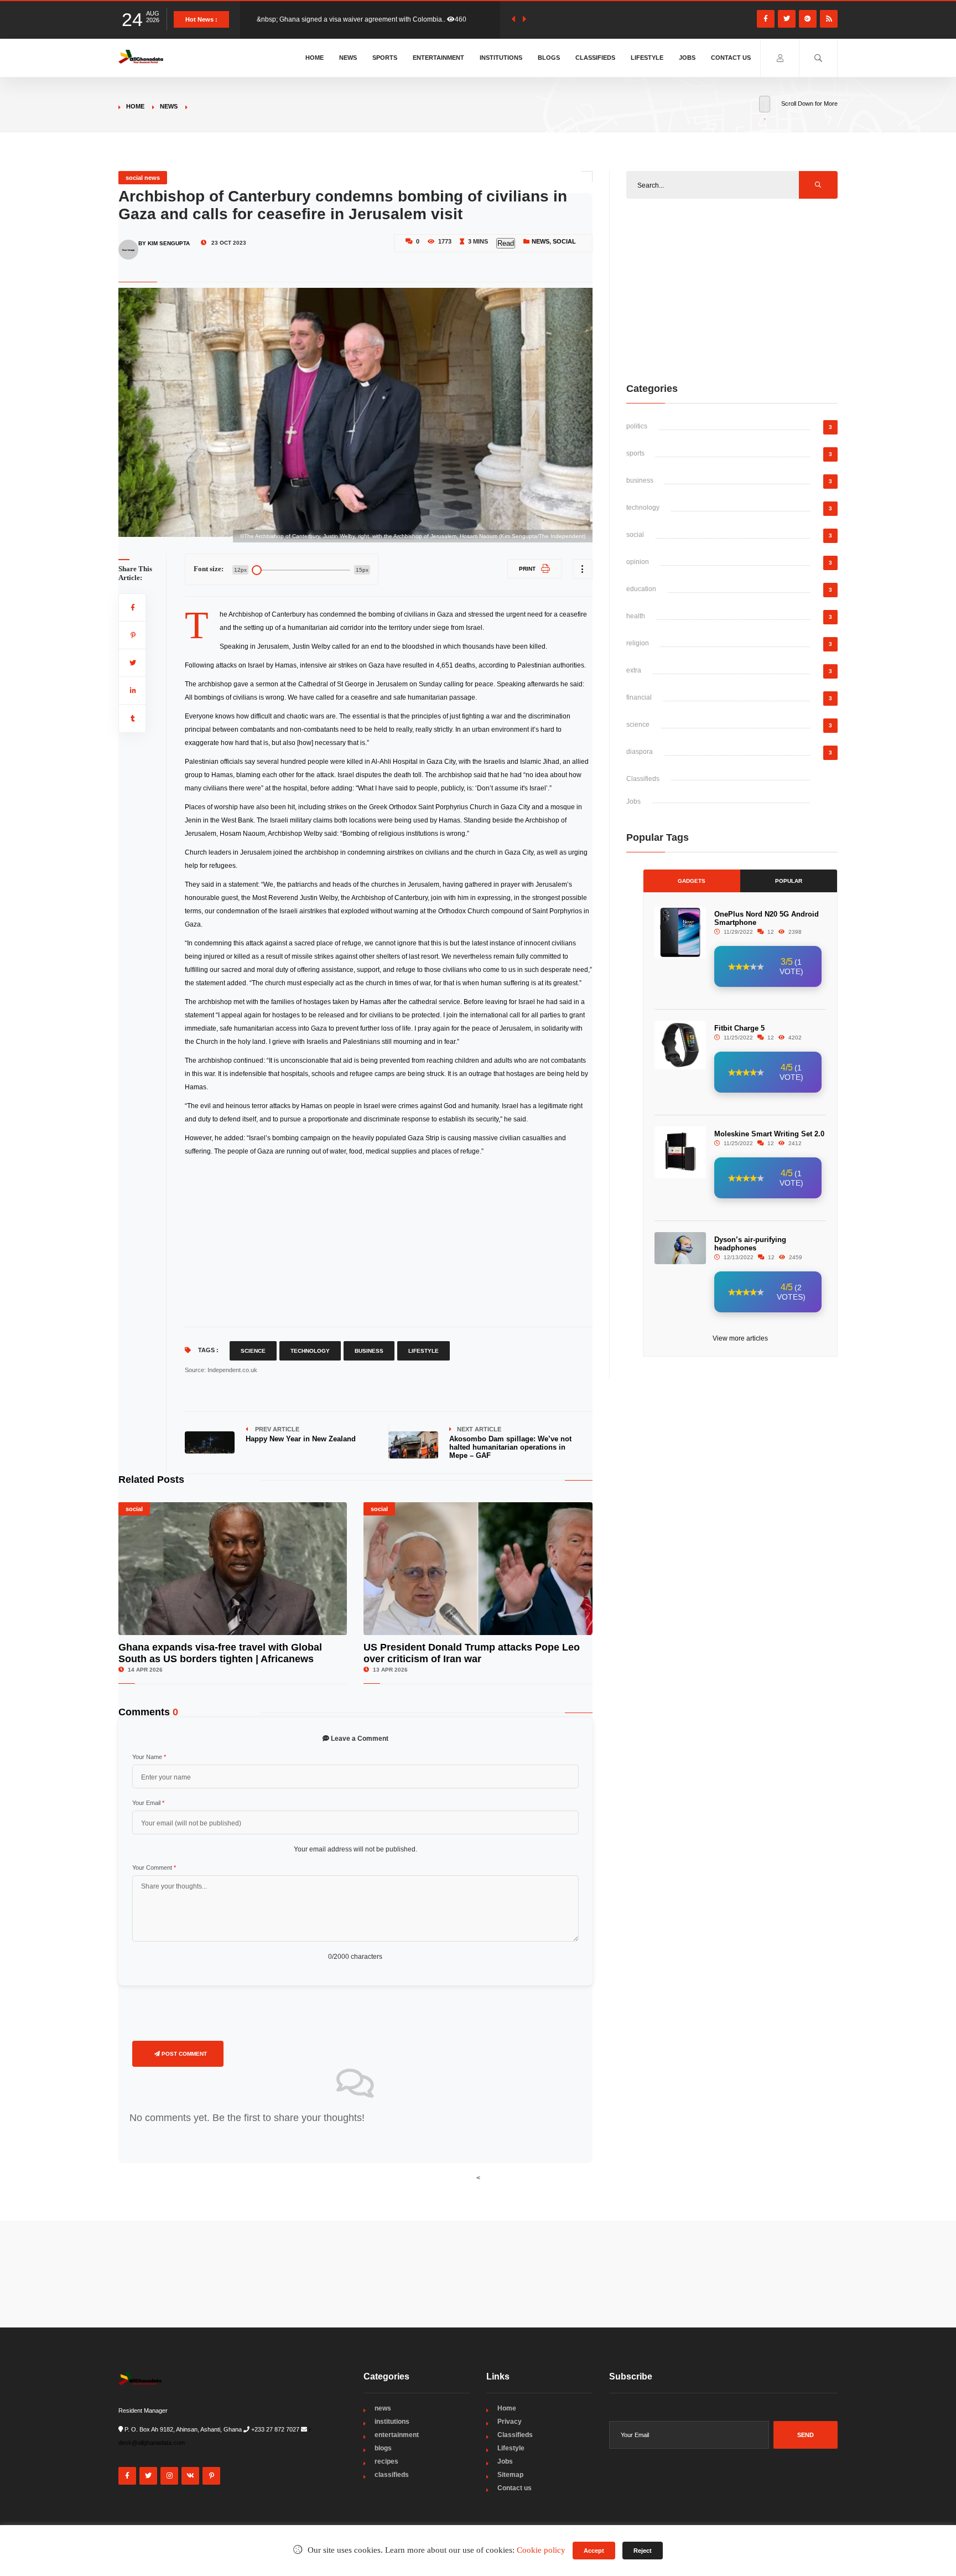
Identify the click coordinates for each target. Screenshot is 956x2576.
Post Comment (183, 2054)
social (564, 241)
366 (469, 19)
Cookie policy (541, 2550)
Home (315, 58)
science (638, 725)
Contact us (731, 58)
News (348, 58)
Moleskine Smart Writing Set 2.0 (769, 1134)
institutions (392, 2422)
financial (639, 697)
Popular (789, 881)
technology (643, 508)
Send (806, 2435)
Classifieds (595, 58)
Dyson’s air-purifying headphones (750, 1244)
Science (253, 1351)
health (636, 616)
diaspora (640, 752)
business (640, 480)
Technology (310, 1351)
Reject (643, 2551)
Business (369, 1351)
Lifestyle (647, 58)
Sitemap (510, 2475)
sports (635, 453)
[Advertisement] (389, 1241)
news (169, 106)
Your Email (148, 1803)
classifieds (392, 2475)
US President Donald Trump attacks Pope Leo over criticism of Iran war (472, 1653)
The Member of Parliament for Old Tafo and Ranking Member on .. (355, 19)
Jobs (687, 58)
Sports (385, 58)
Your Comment (154, 1868)
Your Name (149, 1757)
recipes (386, 2461)
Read (506, 243)
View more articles (740, 1338)
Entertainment (438, 58)
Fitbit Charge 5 (739, 1028)
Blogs (549, 58)
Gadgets (692, 881)
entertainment (397, 2435)
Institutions (501, 58)
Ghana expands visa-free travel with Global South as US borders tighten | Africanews (220, 1653)
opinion (638, 562)
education (641, 589)
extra (634, 670)
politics (637, 426)
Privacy (510, 2422)
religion (638, 643)
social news (143, 178)
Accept (594, 2551)
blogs (383, 2448)
